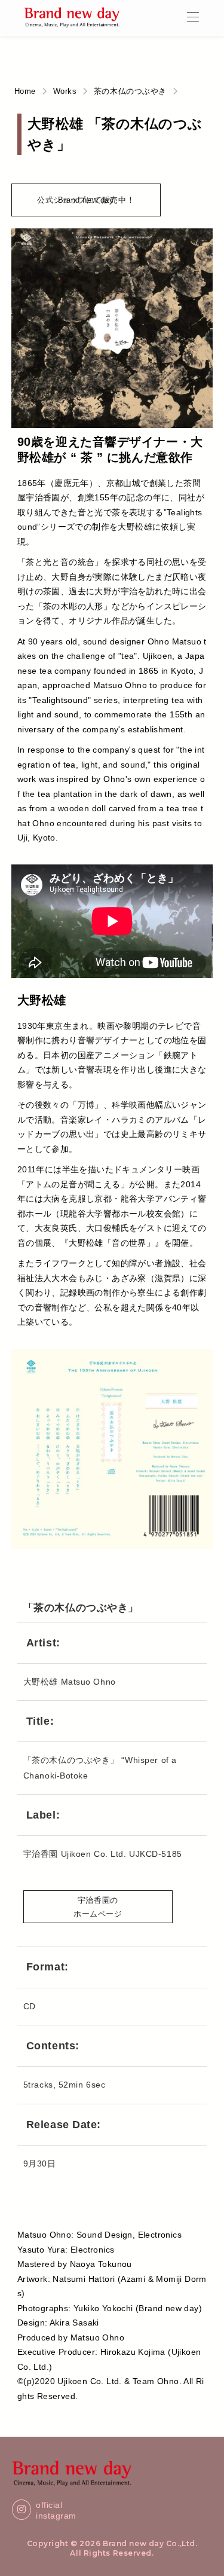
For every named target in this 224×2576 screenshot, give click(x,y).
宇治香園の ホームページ (98, 1909)
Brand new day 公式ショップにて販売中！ (86, 206)
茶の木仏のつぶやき (130, 91)
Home (25, 91)
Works (65, 91)
